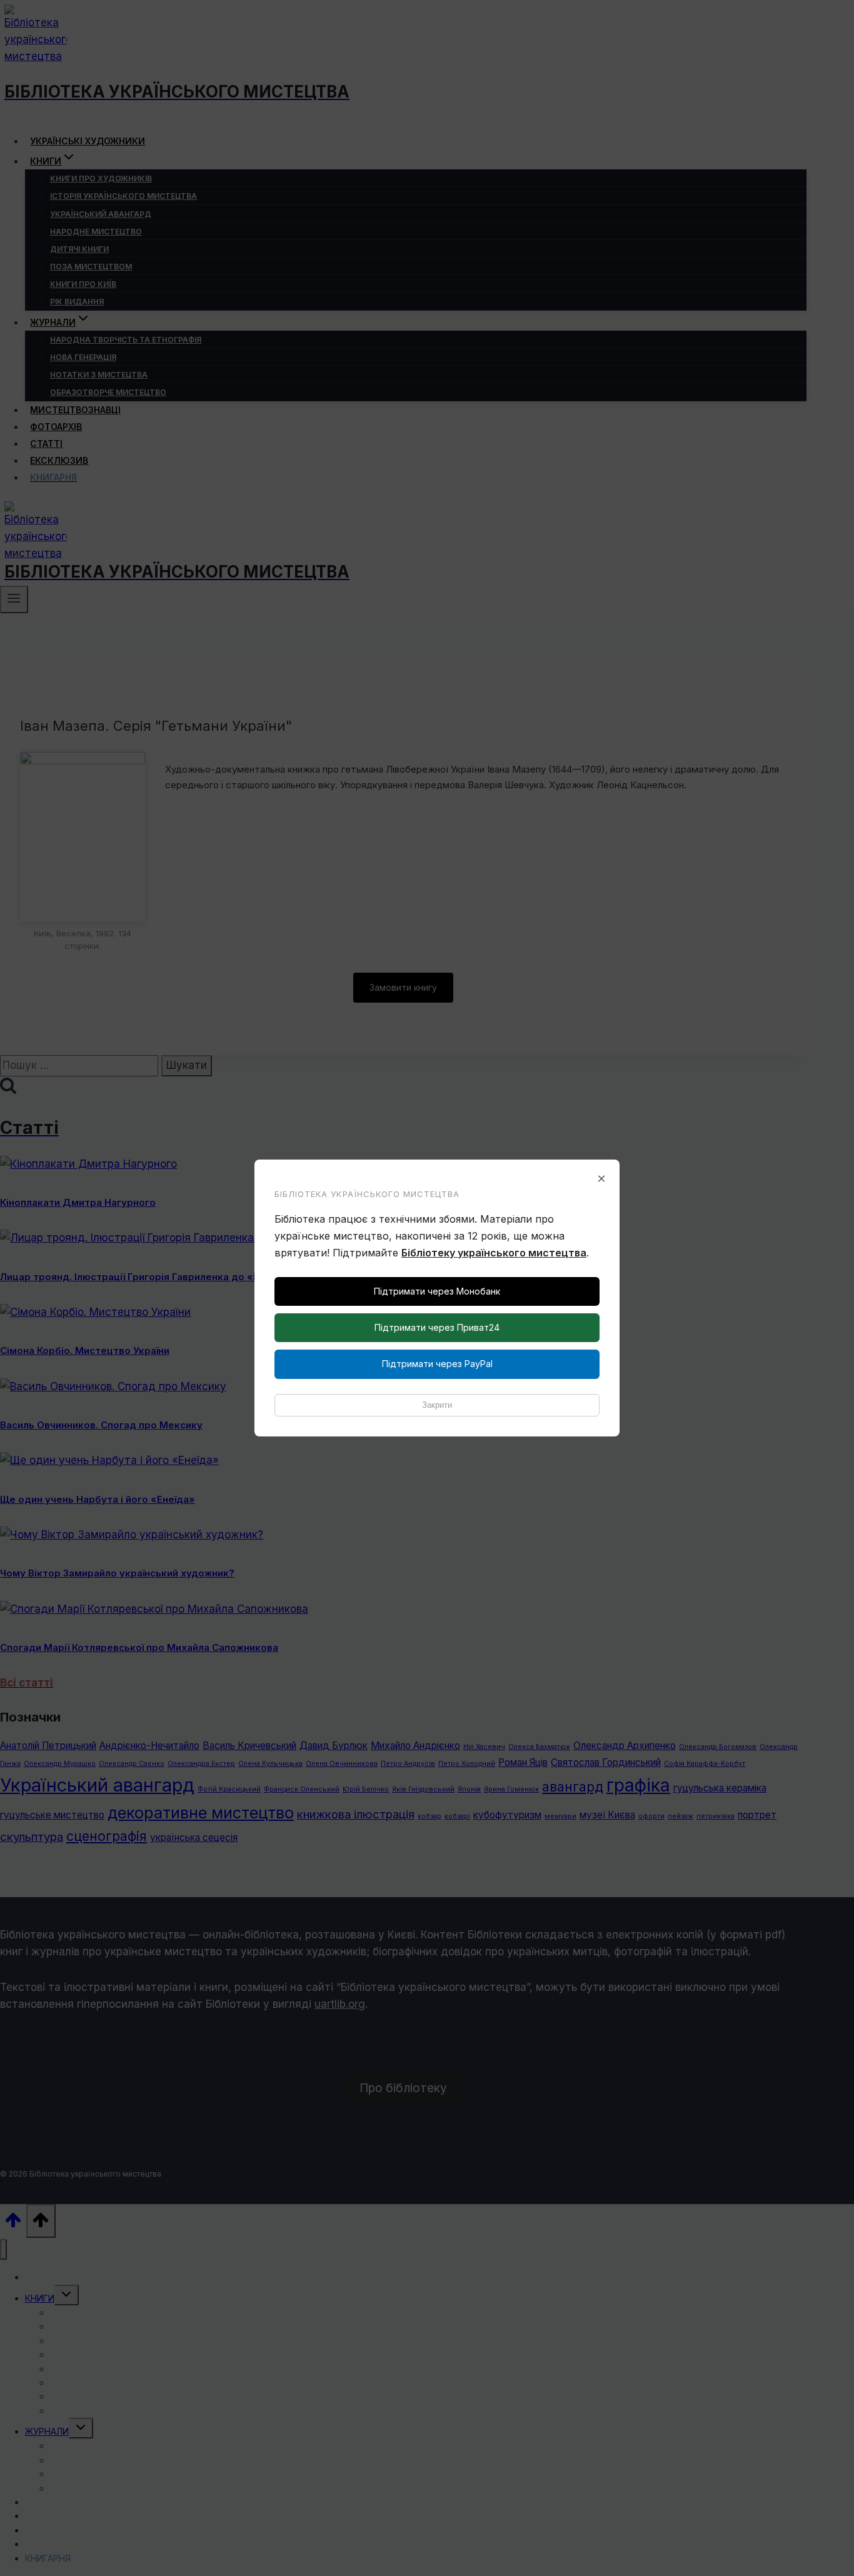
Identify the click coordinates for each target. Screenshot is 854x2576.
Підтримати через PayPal (437, 1364)
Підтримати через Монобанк (437, 1291)
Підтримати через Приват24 (437, 1327)
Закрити (437, 1405)
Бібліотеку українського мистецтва (494, 1253)
